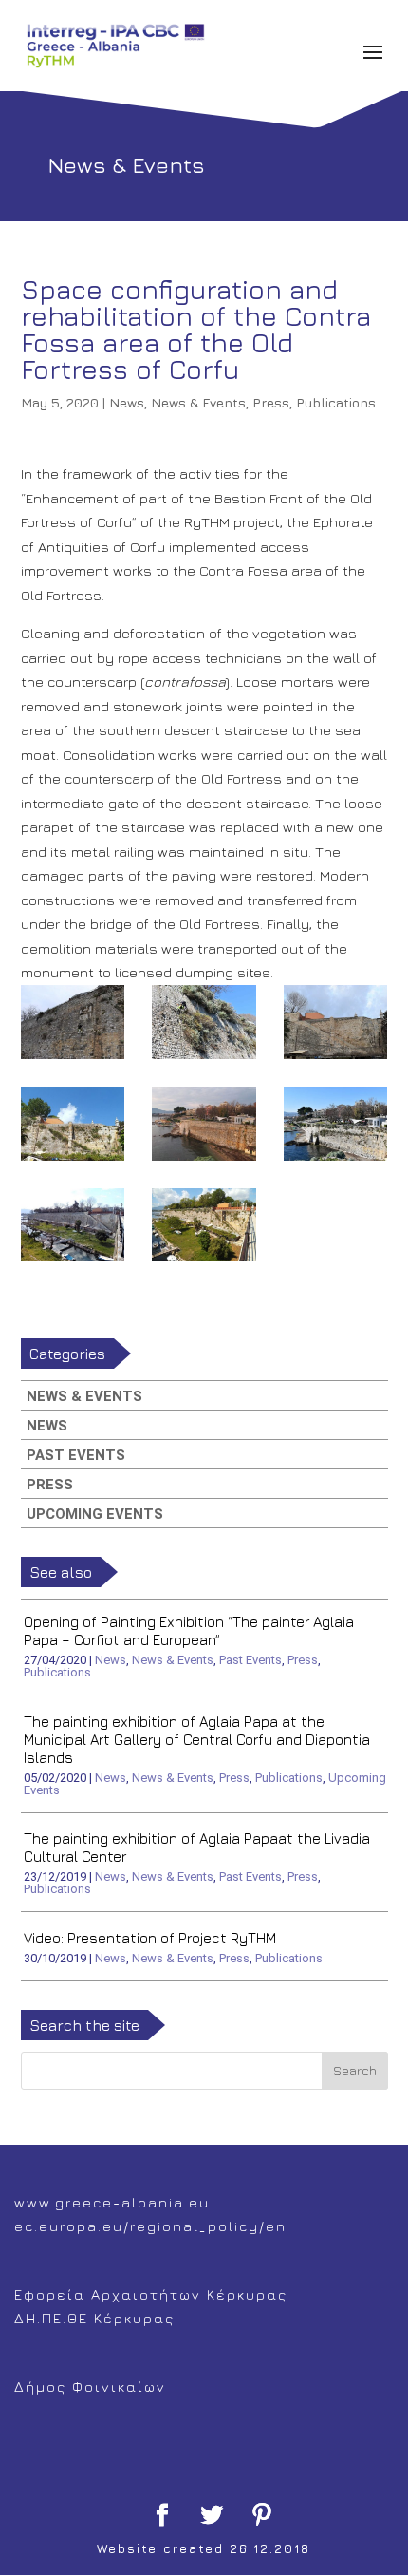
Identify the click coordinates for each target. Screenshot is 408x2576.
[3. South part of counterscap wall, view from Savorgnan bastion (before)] (336, 1124)
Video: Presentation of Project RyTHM (150, 1938)
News (127, 402)
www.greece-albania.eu (112, 2202)
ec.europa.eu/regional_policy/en (150, 2226)
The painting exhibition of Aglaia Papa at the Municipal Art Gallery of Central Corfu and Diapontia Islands (197, 1740)
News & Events (198, 402)
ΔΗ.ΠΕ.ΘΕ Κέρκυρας (94, 2318)
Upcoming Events (95, 1514)
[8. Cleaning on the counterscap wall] (73, 1022)
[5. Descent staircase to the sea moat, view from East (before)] (73, 1124)
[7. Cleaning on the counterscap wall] (204, 1022)
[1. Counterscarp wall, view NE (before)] (204, 1225)
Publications (336, 402)
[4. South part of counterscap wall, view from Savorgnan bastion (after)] (204, 1124)
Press (271, 402)
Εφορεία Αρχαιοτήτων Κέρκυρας (151, 2294)
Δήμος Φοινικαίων (90, 2387)
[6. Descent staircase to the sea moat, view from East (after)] (336, 1022)
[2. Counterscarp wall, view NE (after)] (73, 1225)
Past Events (76, 1455)
